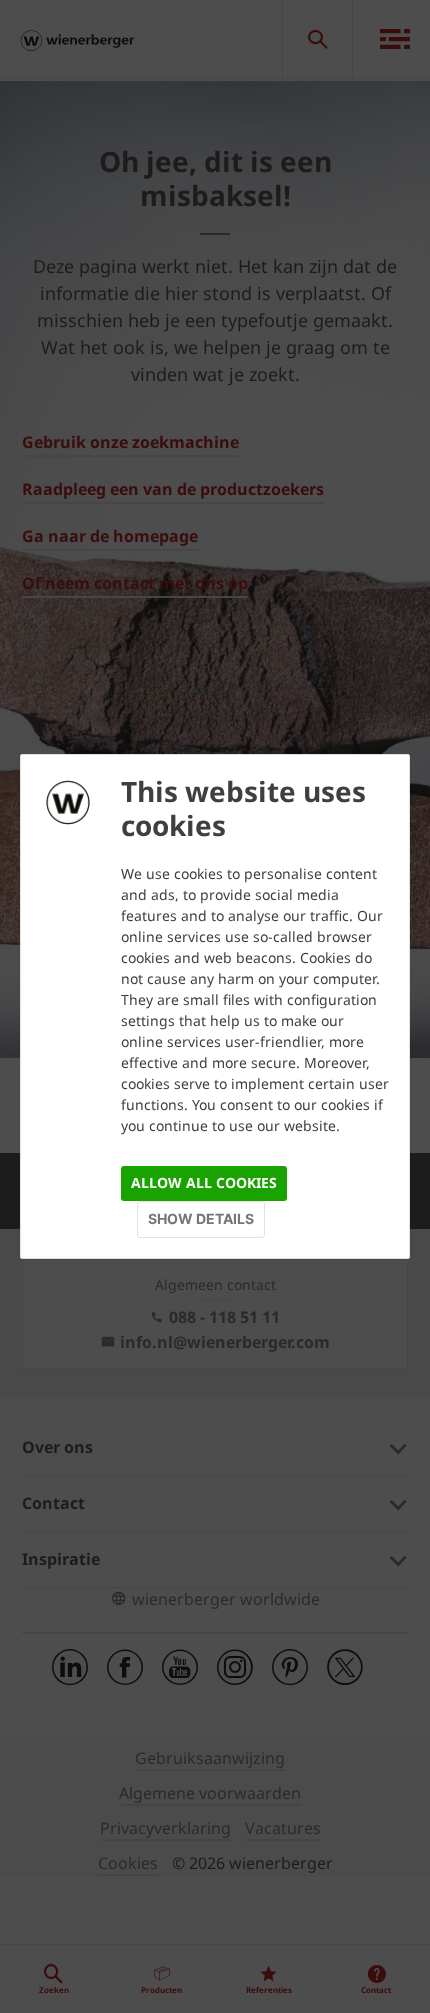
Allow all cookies (204, 1182)
